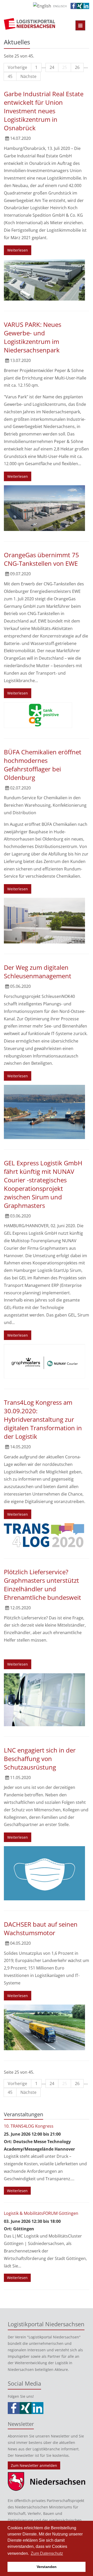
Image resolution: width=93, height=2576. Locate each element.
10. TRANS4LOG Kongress (29, 2126)
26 (77, 67)
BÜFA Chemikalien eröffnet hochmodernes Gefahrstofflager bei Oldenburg (43, 765)
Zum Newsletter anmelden (34, 2465)
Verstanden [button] (47, 2567)
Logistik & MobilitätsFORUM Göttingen (41, 2213)
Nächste (28, 76)
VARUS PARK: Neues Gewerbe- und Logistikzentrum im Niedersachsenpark (33, 337)
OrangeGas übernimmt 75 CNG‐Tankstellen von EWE (41, 559)
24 (52, 67)
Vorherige (17, 67)
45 (10, 76)
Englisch (60, 6)
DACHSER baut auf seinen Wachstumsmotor (41, 1928)
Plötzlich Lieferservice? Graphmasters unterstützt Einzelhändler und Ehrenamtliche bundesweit (42, 1585)
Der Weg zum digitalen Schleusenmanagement (38, 972)
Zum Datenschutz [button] (47, 2553)
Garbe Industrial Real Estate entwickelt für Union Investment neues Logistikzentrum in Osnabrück (44, 111)
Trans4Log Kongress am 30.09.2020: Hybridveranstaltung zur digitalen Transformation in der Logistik (43, 1419)
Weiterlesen (18, 250)
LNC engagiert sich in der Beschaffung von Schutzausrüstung (40, 1759)
